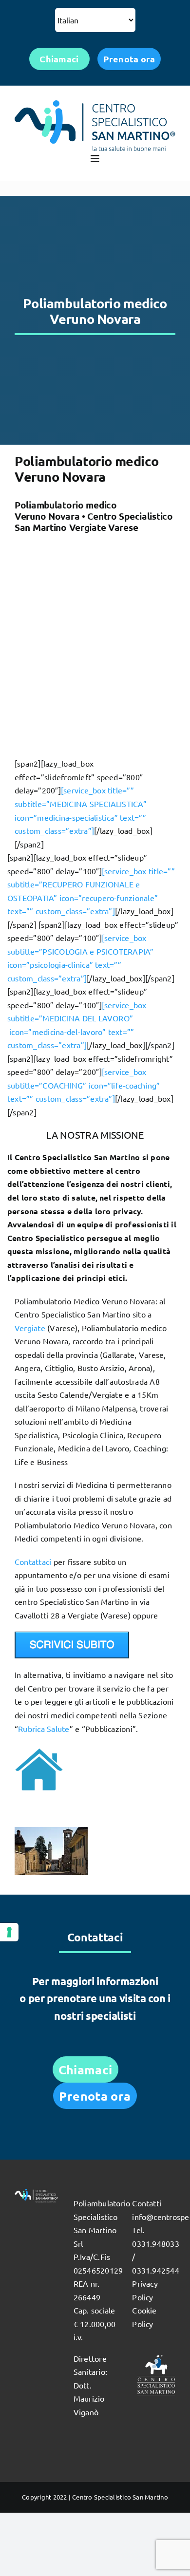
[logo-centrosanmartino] (95, 104)
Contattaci (33, 1561)
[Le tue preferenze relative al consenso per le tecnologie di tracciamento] (9, 1932)
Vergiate (30, 1328)
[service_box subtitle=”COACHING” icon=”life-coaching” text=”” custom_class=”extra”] (84, 1085)
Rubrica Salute (44, 1729)
